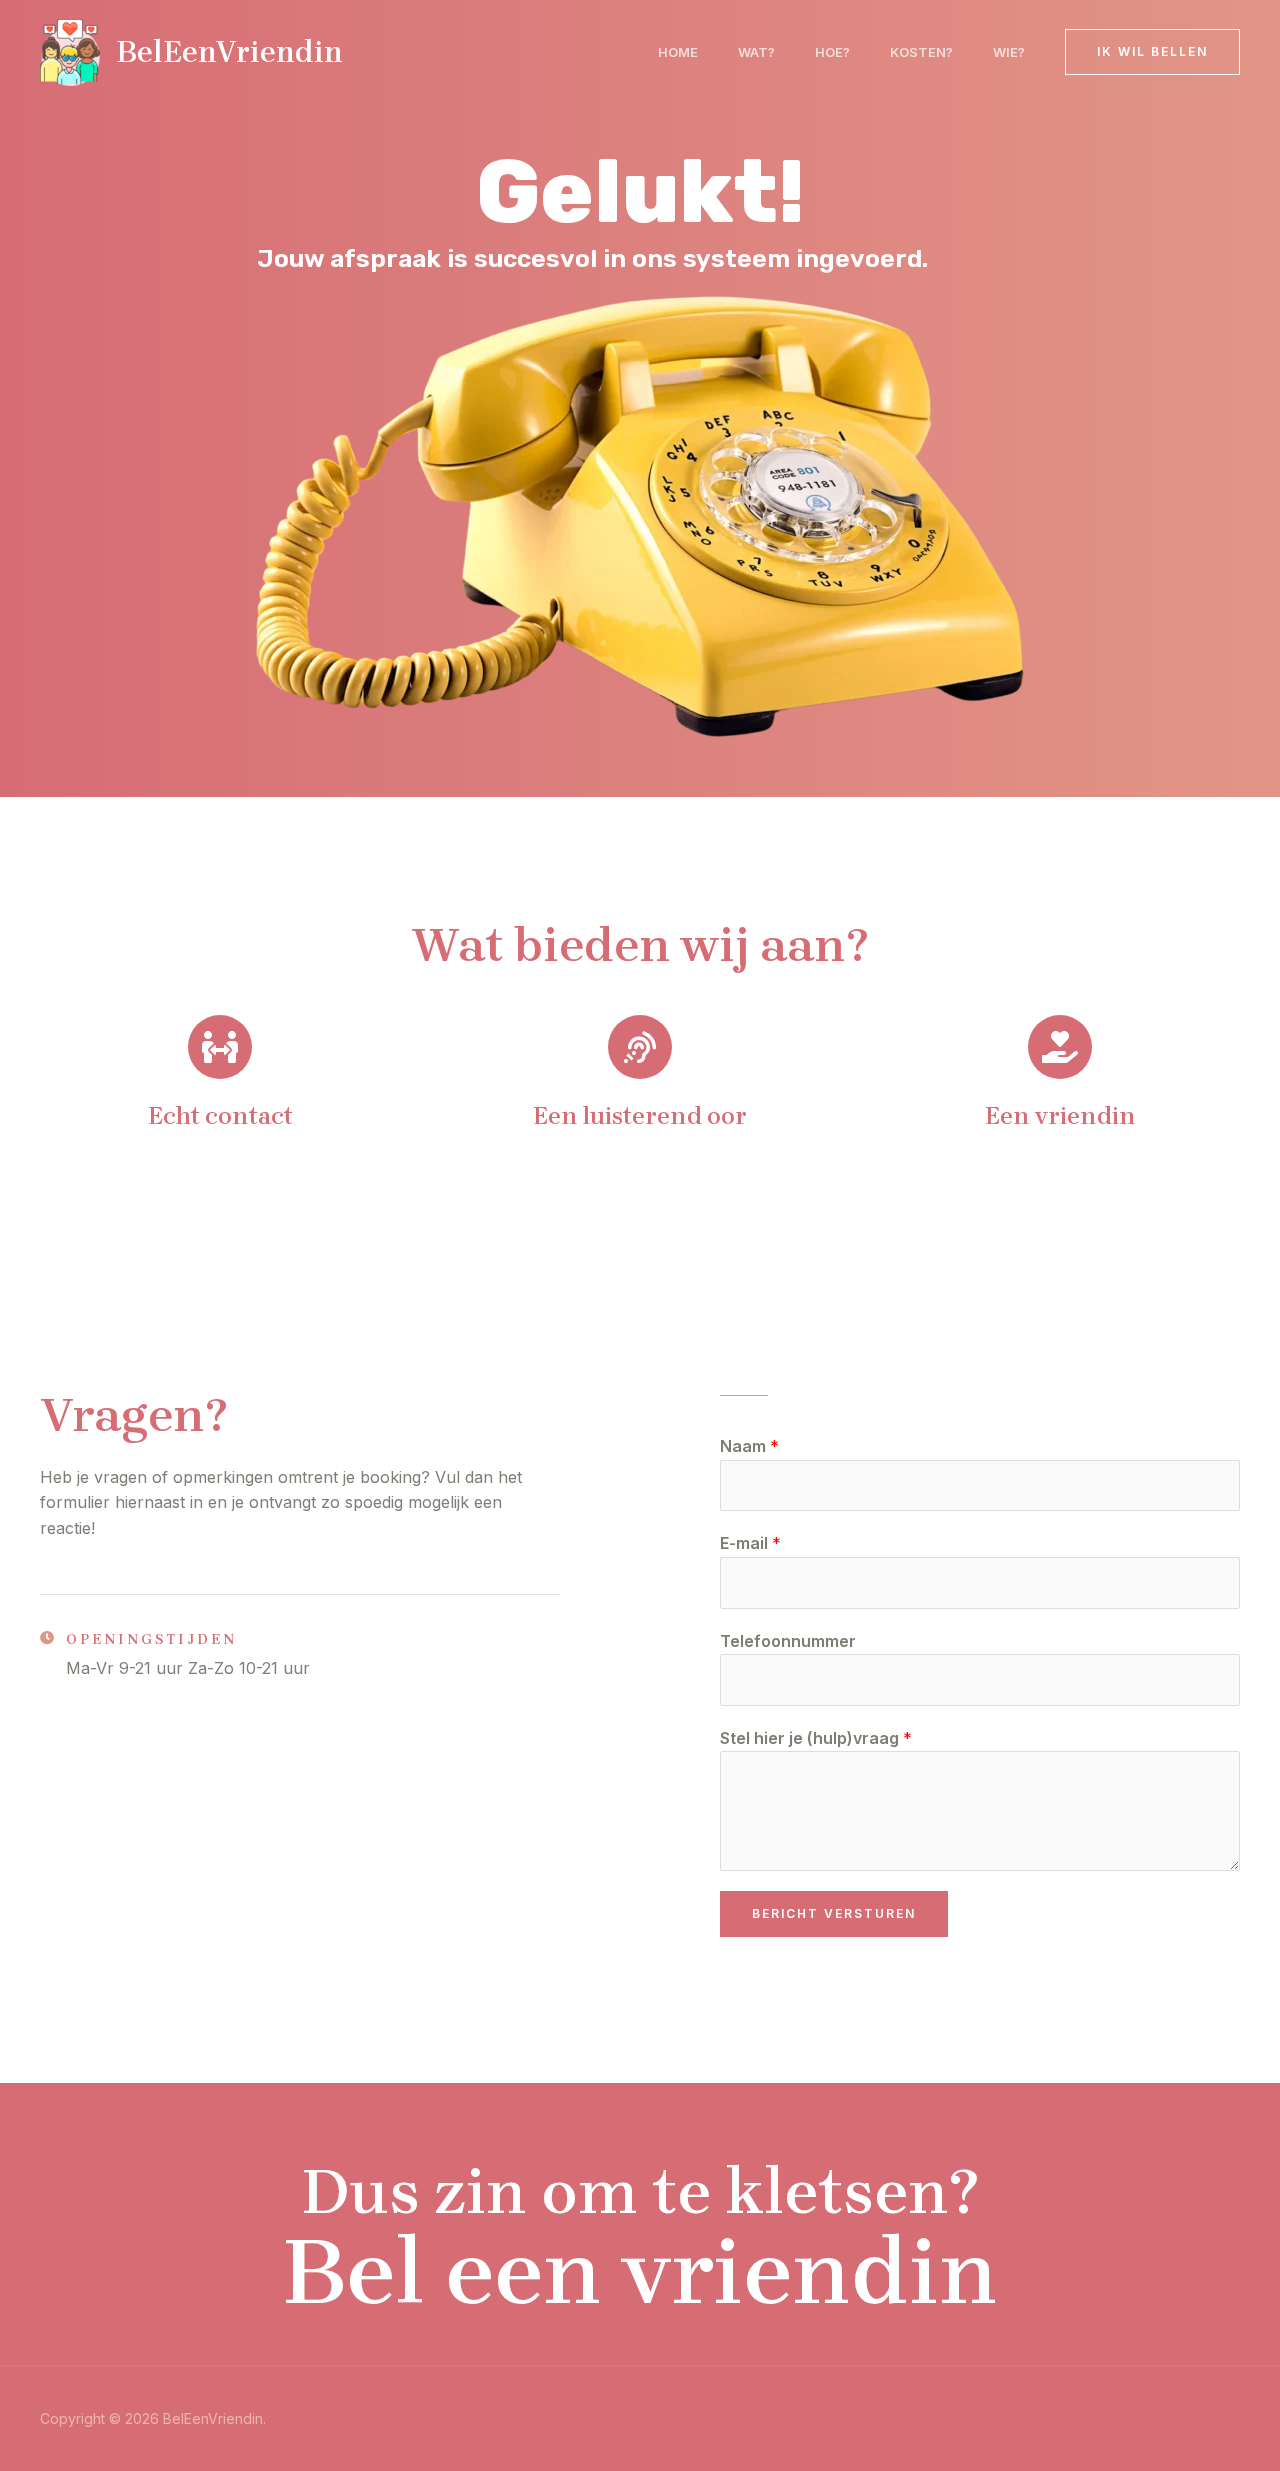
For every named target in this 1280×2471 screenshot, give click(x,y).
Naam (749, 1446)
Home (678, 52)
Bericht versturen (834, 1913)
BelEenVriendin (229, 52)
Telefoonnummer (788, 1641)
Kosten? (921, 52)
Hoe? (832, 52)
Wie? (1009, 52)
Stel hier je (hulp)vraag (816, 1738)
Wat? (756, 52)
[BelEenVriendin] (70, 50)
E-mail (750, 1543)
